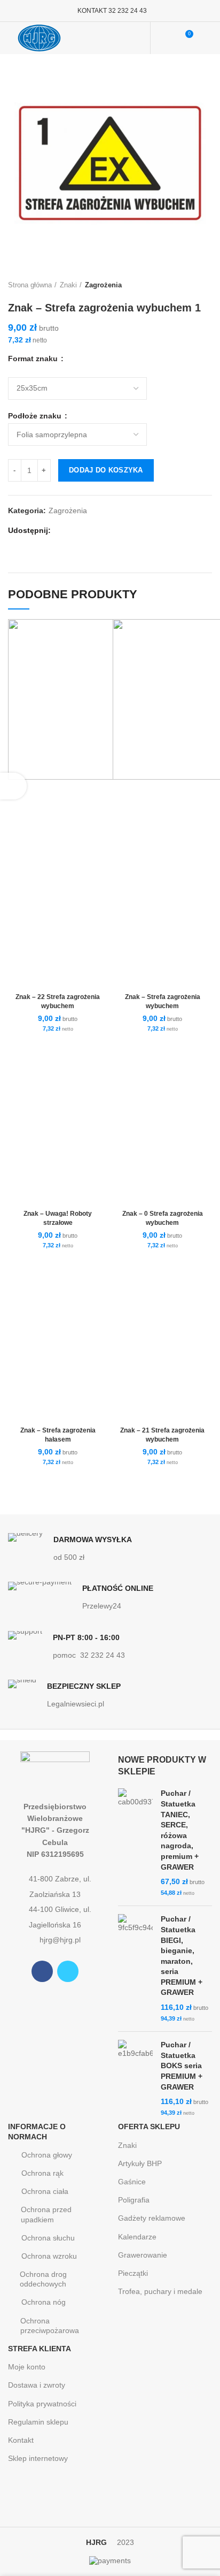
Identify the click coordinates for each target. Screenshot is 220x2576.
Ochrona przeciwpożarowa (50, 2326)
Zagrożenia (103, 285)
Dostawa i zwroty (37, 2385)
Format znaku (34, 359)
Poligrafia (134, 2200)
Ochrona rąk (42, 2173)
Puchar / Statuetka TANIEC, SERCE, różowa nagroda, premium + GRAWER (180, 1830)
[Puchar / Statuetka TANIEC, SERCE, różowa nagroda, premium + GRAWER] (135, 1843)
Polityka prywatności (42, 2404)
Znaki (68, 285)
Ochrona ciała (45, 2191)
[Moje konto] (165, 38)
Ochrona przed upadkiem (46, 2214)
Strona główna (30, 285)
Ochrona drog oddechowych (43, 2279)
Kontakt (21, 2440)
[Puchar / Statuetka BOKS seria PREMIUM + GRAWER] (135, 2079)
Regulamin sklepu (38, 2422)
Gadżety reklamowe (152, 2218)
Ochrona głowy (47, 2155)
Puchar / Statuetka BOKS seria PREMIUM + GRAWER (182, 2066)
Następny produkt (207, 285)
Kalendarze (137, 2237)
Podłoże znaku (36, 416)
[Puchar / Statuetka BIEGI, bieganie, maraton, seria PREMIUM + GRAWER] (135, 1969)
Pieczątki (133, 2273)
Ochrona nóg (44, 2302)
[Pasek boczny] (13, 786)
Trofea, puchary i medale (160, 2291)
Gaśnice (132, 2182)
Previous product (185, 285)
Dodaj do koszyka (106, 470)
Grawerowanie (143, 2255)
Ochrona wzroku (49, 2256)
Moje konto (27, 2367)
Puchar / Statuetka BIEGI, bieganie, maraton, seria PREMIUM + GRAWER (182, 1956)
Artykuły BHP (140, 2163)
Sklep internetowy (38, 2458)
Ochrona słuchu (48, 2238)
